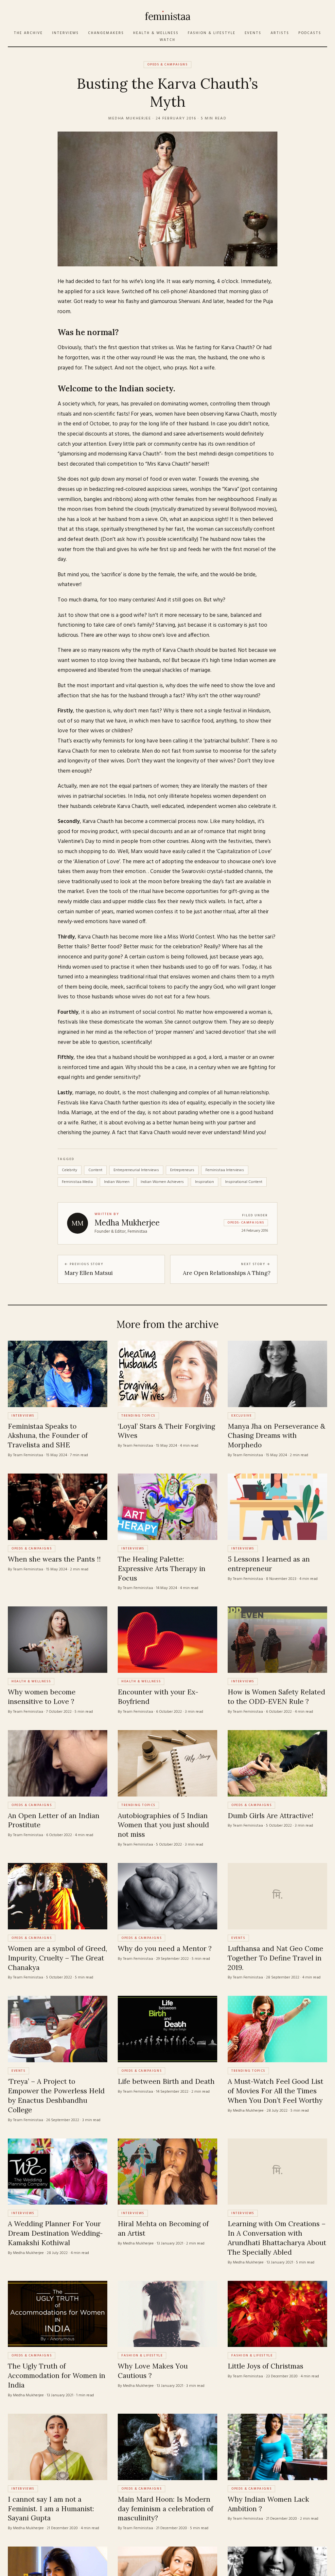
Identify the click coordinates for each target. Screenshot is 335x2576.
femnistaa (167, 16)
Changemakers (106, 33)
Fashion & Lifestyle (212, 33)
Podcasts (310, 33)
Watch (167, 40)
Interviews (66, 33)
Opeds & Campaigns (167, 64)
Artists (280, 33)
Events (253, 33)
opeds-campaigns (246, 1223)
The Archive (28, 33)
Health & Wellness (156, 33)
